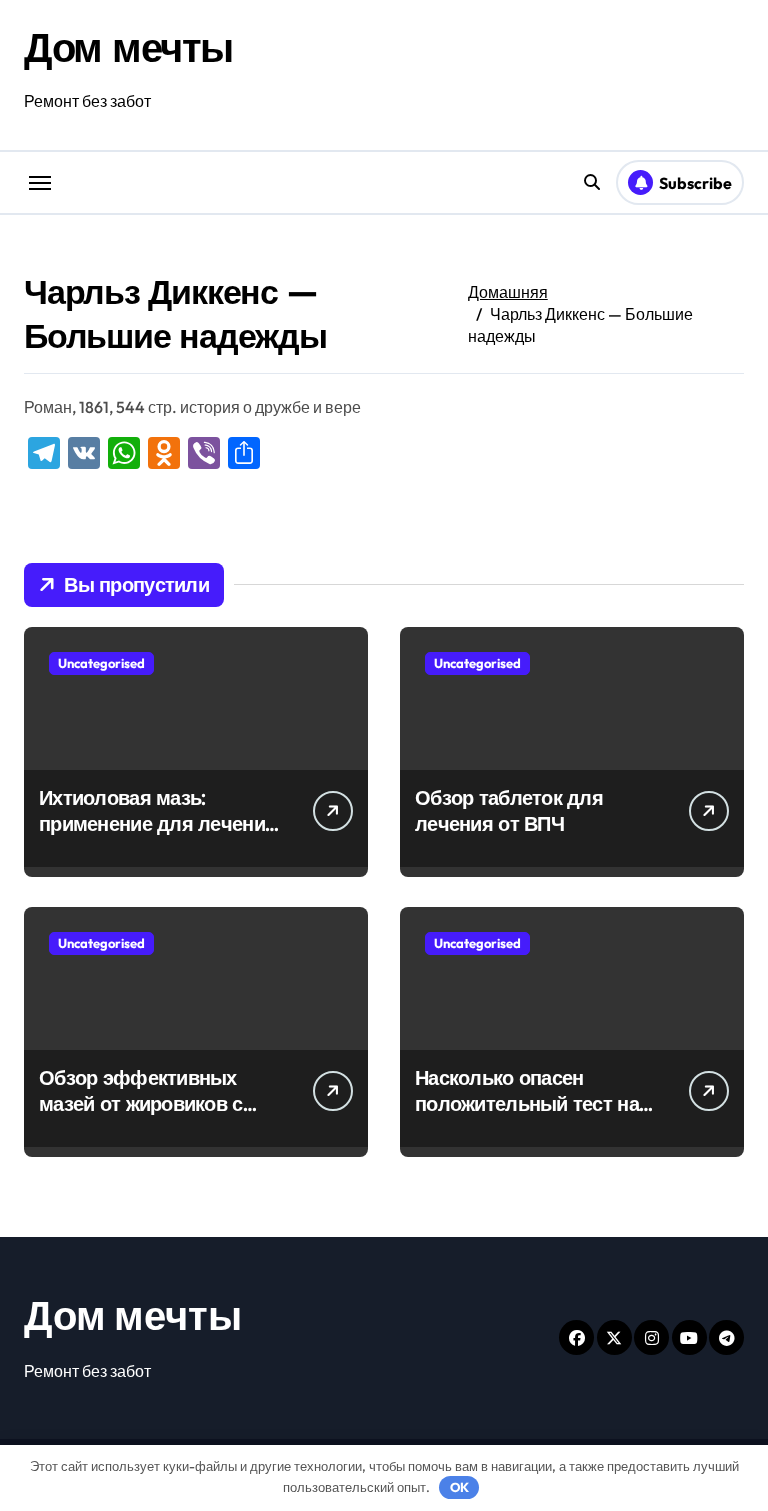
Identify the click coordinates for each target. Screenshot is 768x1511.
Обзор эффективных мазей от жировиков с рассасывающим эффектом (141, 1116)
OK (459, 1487)
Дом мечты (128, 47)
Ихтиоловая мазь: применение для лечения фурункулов (157, 823)
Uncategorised (101, 663)
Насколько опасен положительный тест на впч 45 (527, 1103)
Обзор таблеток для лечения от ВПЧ (509, 810)
